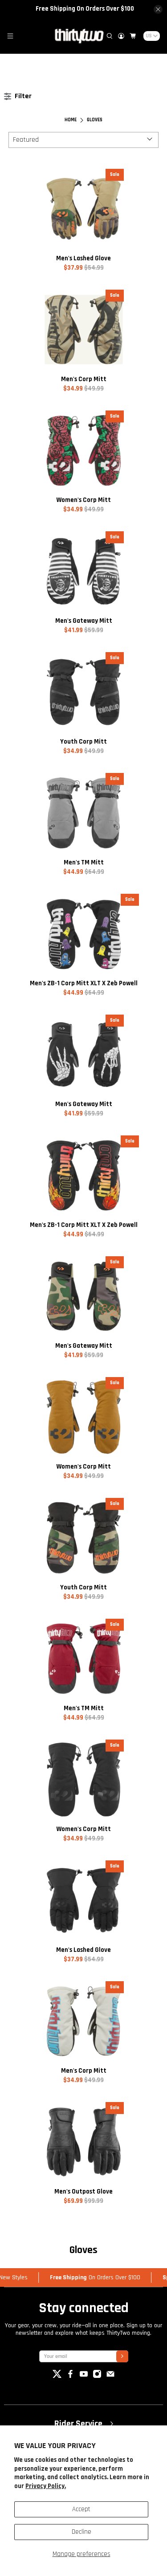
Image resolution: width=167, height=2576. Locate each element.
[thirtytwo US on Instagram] (97, 2376)
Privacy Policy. (46, 2486)
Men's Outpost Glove (83, 2192)
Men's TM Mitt (84, 862)
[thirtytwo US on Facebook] (70, 2376)
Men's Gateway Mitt (84, 621)
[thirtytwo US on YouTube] (84, 2376)
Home (71, 120)
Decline (81, 2532)
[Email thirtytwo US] (110, 2376)
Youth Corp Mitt (83, 742)
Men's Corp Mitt (84, 379)
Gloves (95, 120)
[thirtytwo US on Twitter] (57, 2376)
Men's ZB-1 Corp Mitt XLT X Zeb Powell (84, 983)
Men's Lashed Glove (83, 258)
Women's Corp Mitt (84, 500)
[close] (158, 9)
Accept (81, 2509)
